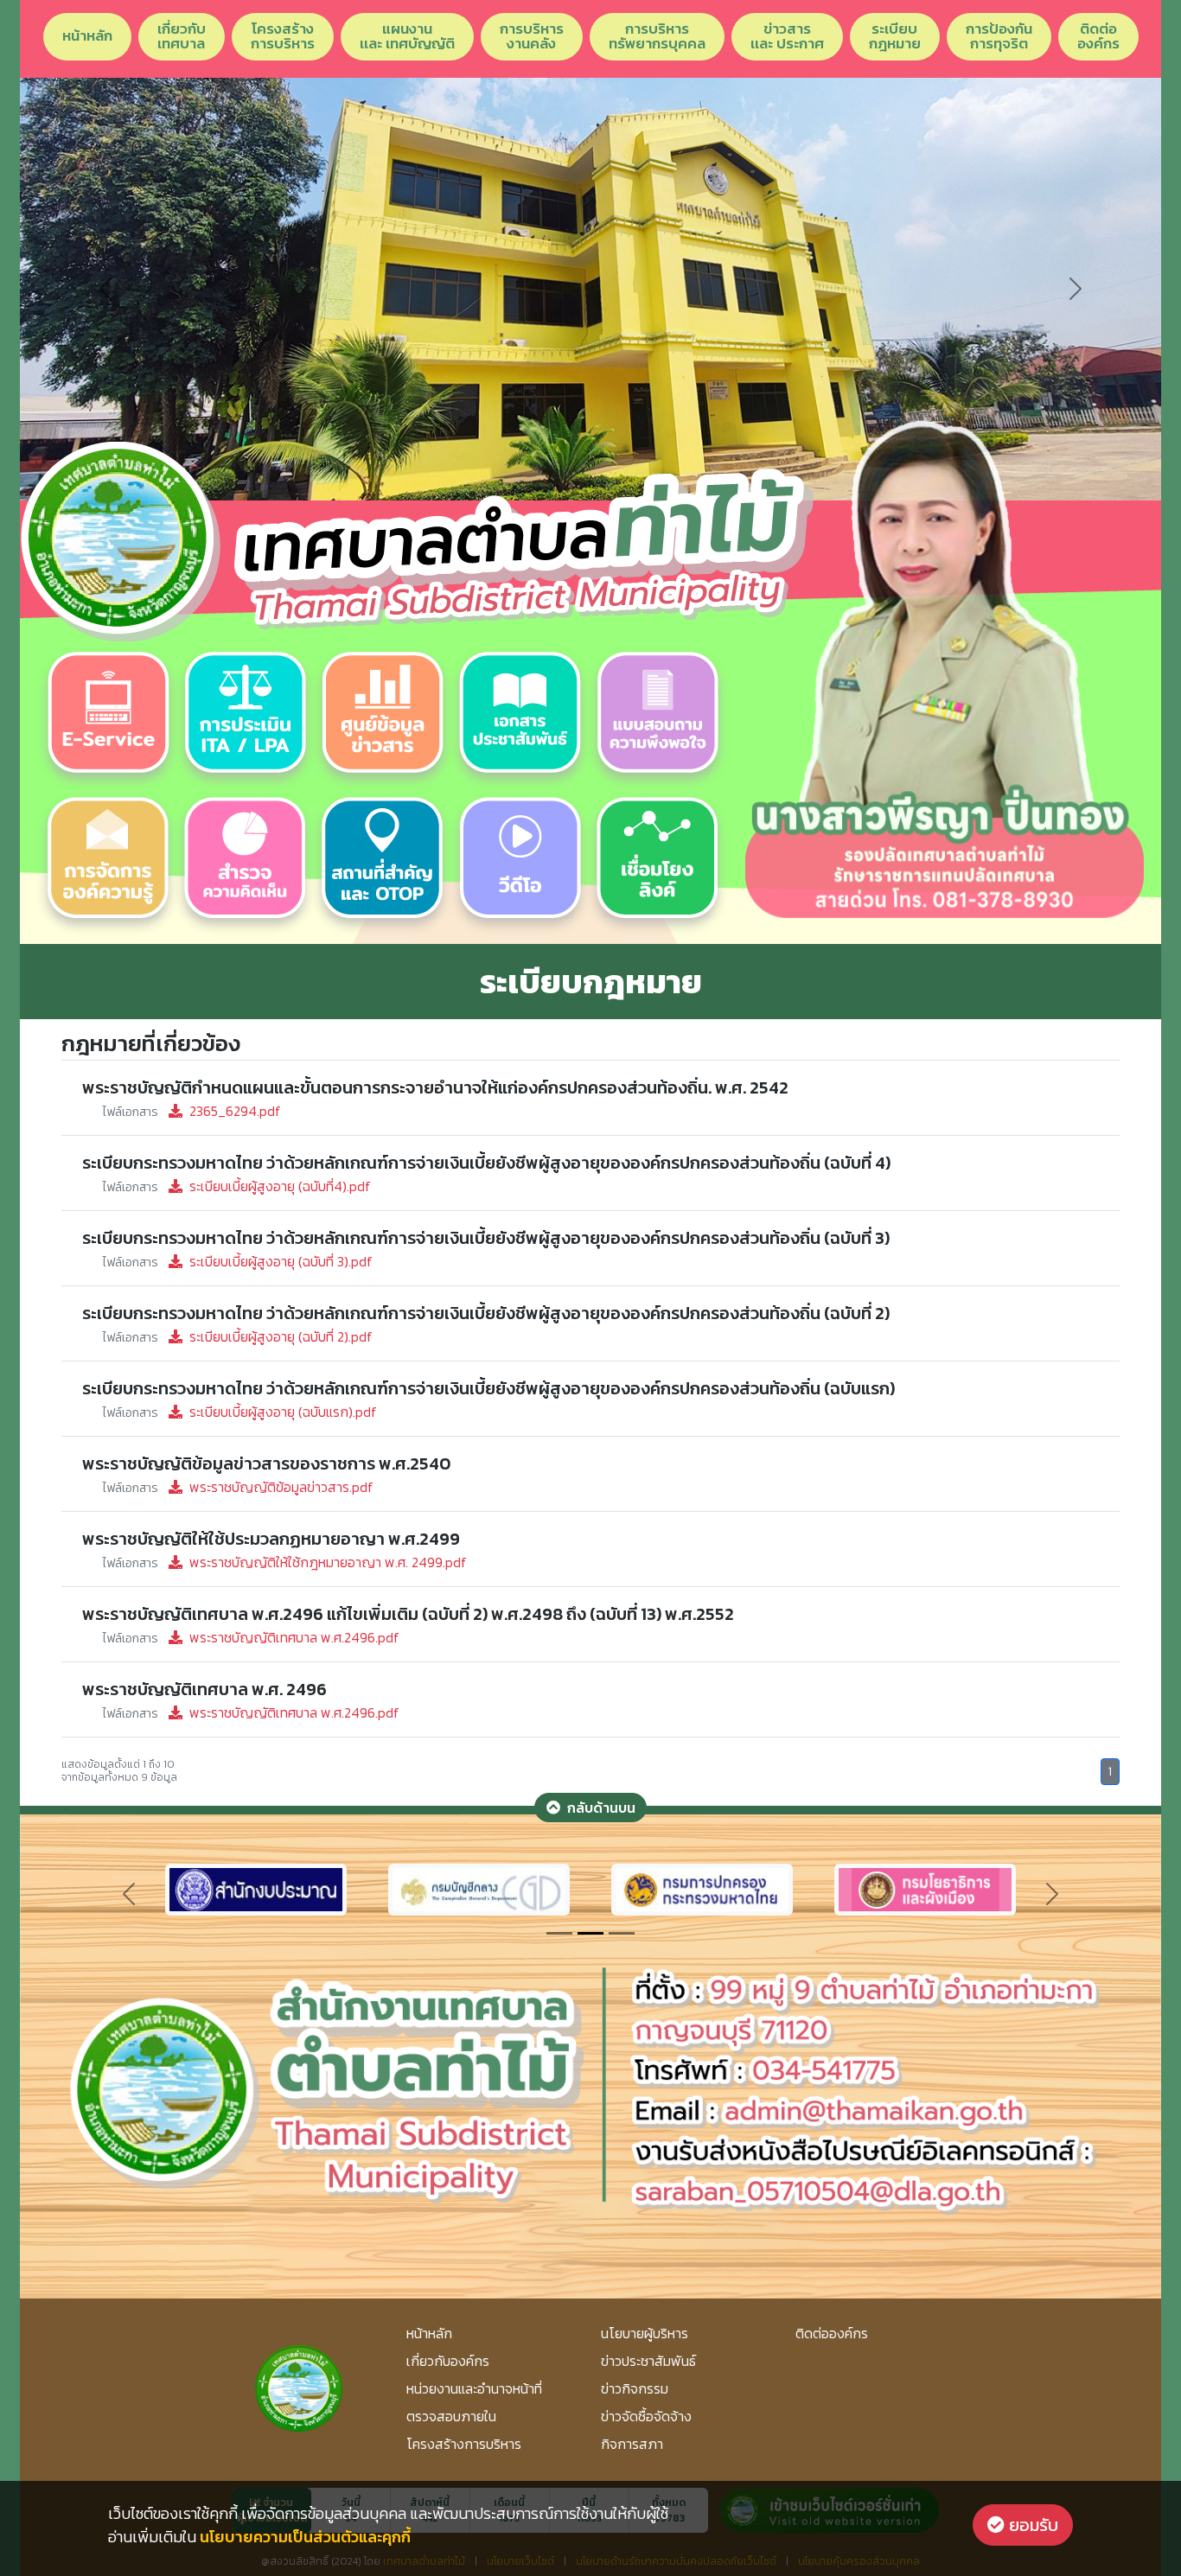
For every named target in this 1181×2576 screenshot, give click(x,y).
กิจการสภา (632, 2444)
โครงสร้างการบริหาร (283, 36)
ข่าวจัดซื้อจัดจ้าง (646, 2416)
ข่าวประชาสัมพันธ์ (648, 2361)
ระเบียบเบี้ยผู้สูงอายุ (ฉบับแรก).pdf (240, 1412)
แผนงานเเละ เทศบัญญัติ (407, 36)
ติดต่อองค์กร (1098, 36)
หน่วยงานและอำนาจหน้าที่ (474, 2388)
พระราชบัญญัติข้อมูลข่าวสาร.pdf (238, 1487)
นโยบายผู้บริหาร (645, 2333)
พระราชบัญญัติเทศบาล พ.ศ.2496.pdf (251, 1637)
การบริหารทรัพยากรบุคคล (657, 36)
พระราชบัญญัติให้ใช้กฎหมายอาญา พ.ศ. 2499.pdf (285, 1562)
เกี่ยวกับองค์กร (448, 2361)
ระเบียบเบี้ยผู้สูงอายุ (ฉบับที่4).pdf (237, 1186)
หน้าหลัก (87, 35)
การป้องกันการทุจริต (999, 36)
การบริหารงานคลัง (532, 36)
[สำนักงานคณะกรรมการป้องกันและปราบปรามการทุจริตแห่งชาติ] (479, 1888)
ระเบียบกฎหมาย (895, 36)
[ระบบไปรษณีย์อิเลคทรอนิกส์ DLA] (702, 1888)
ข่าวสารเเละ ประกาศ (787, 36)
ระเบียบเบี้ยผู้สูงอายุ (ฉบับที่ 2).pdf (238, 1336)
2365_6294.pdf (192, 1111)
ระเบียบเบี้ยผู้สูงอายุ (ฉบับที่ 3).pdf (238, 1261)
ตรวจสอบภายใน (451, 2416)
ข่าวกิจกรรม (635, 2388)
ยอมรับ (1031, 2525)
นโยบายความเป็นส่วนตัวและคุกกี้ (305, 2537)
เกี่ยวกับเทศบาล (182, 36)
